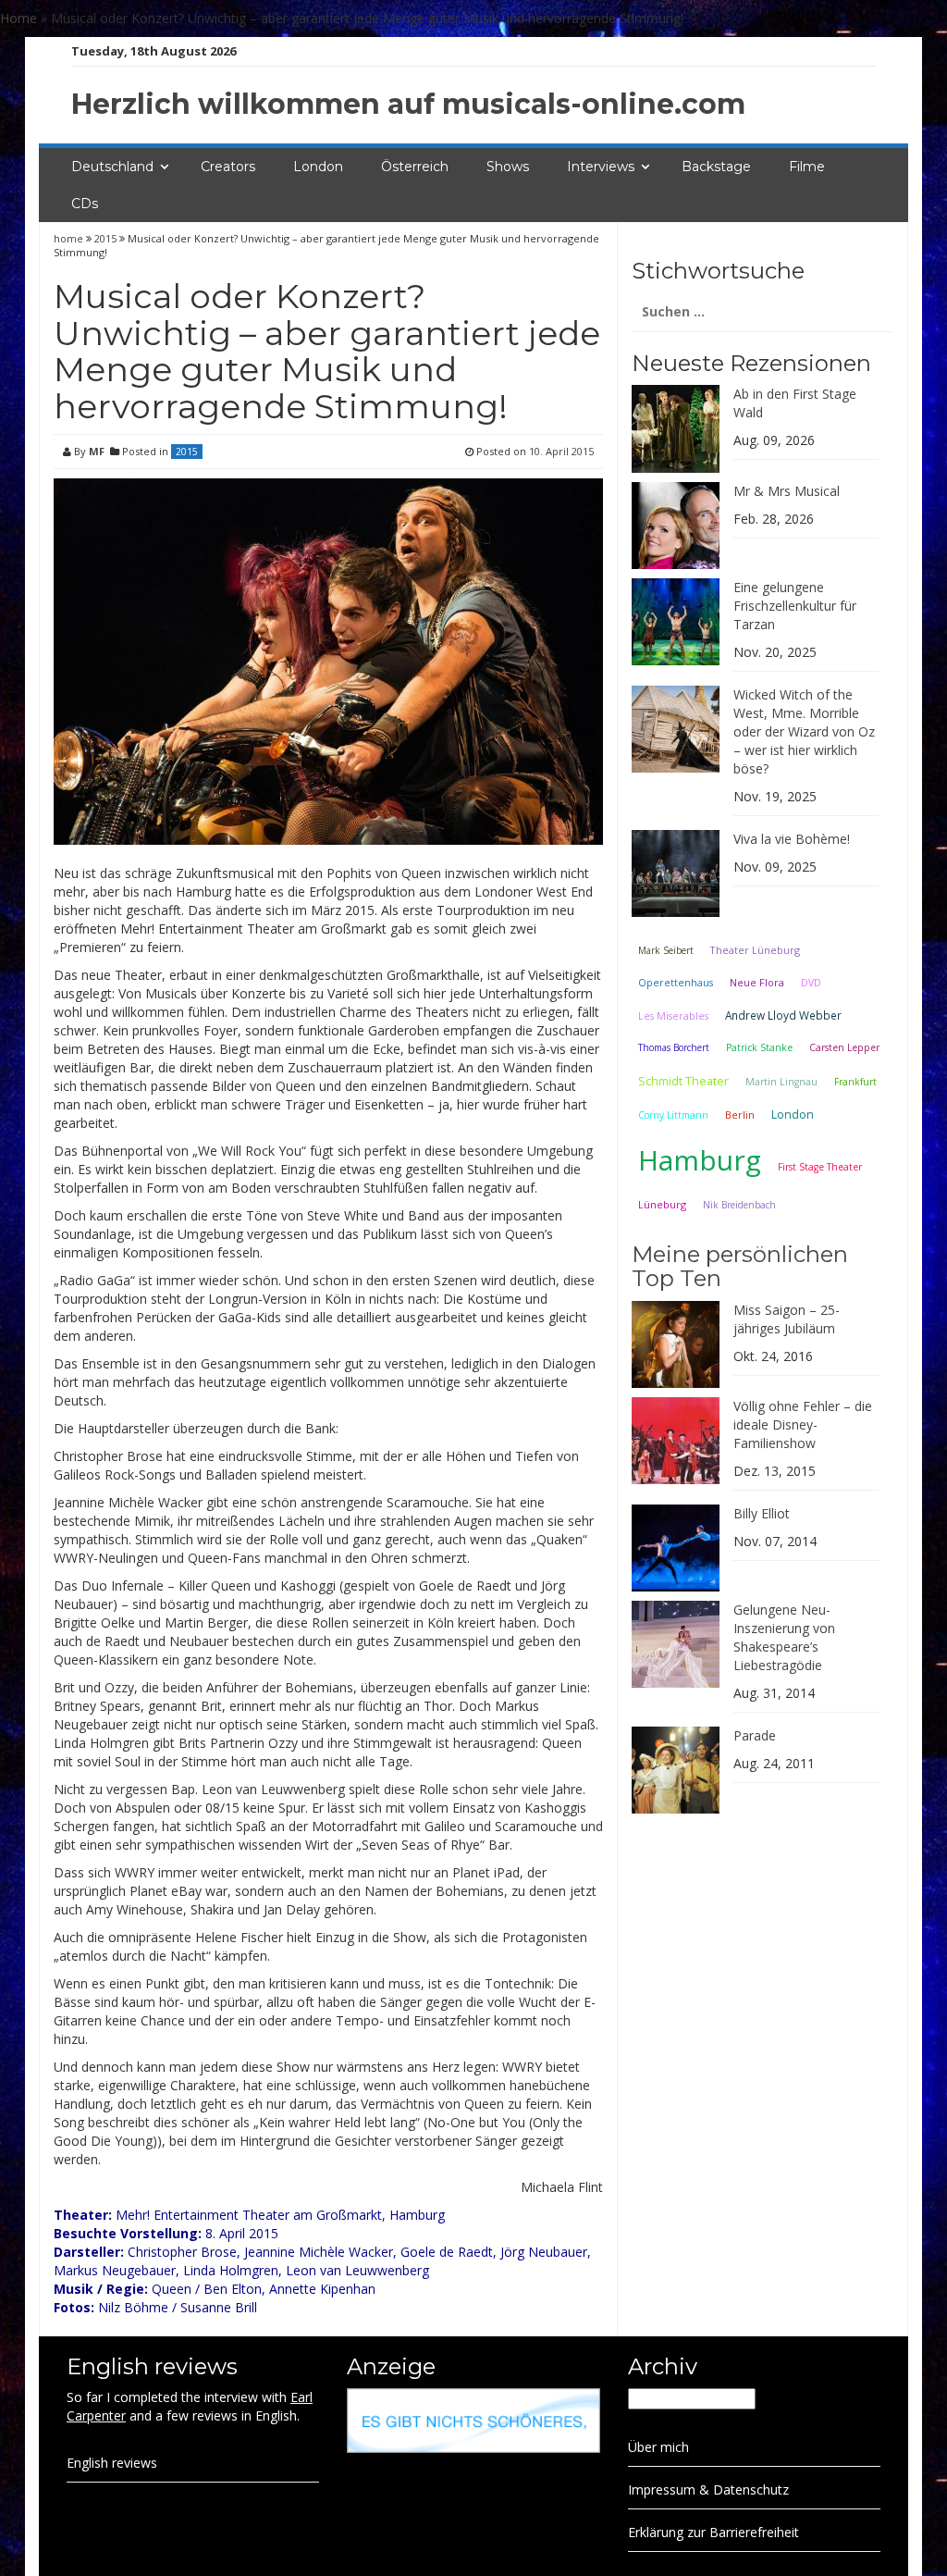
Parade (755, 1735)
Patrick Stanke (759, 1047)
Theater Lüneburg (755, 950)
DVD (811, 983)
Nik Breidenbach (739, 1205)
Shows (508, 167)
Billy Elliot (762, 1513)
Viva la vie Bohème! (792, 839)
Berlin (740, 1115)
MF (97, 451)
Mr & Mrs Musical (787, 491)
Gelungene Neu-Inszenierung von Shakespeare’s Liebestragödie (784, 1637)
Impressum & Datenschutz (708, 2489)
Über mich (658, 2447)
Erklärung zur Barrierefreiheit (713, 2532)
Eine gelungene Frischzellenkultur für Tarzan (795, 606)
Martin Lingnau (781, 1082)
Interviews (601, 167)
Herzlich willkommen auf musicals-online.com (408, 104)
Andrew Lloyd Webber (783, 1015)
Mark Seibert (666, 950)
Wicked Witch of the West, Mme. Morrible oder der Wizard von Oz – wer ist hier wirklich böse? (804, 731)
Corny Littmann (673, 1115)
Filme (807, 167)
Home (18, 18)
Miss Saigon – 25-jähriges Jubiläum (787, 1319)
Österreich (415, 167)
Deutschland (112, 167)
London (318, 167)
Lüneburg (662, 1204)
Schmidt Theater (683, 1081)
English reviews (112, 2463)
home (70, 238)
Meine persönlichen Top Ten (740, 1266)
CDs (85, 204)
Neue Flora (757, 982)
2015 (105, 238)
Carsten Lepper (844, 1047)
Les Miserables (673, 1016)
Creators (228, 167)
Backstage (716, 167)
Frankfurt (855, 1082)
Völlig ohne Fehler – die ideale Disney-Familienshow (803, 1424)
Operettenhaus (676, 983)
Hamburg (700, 1160)
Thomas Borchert (674, 1047)
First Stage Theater (820, 1167)
